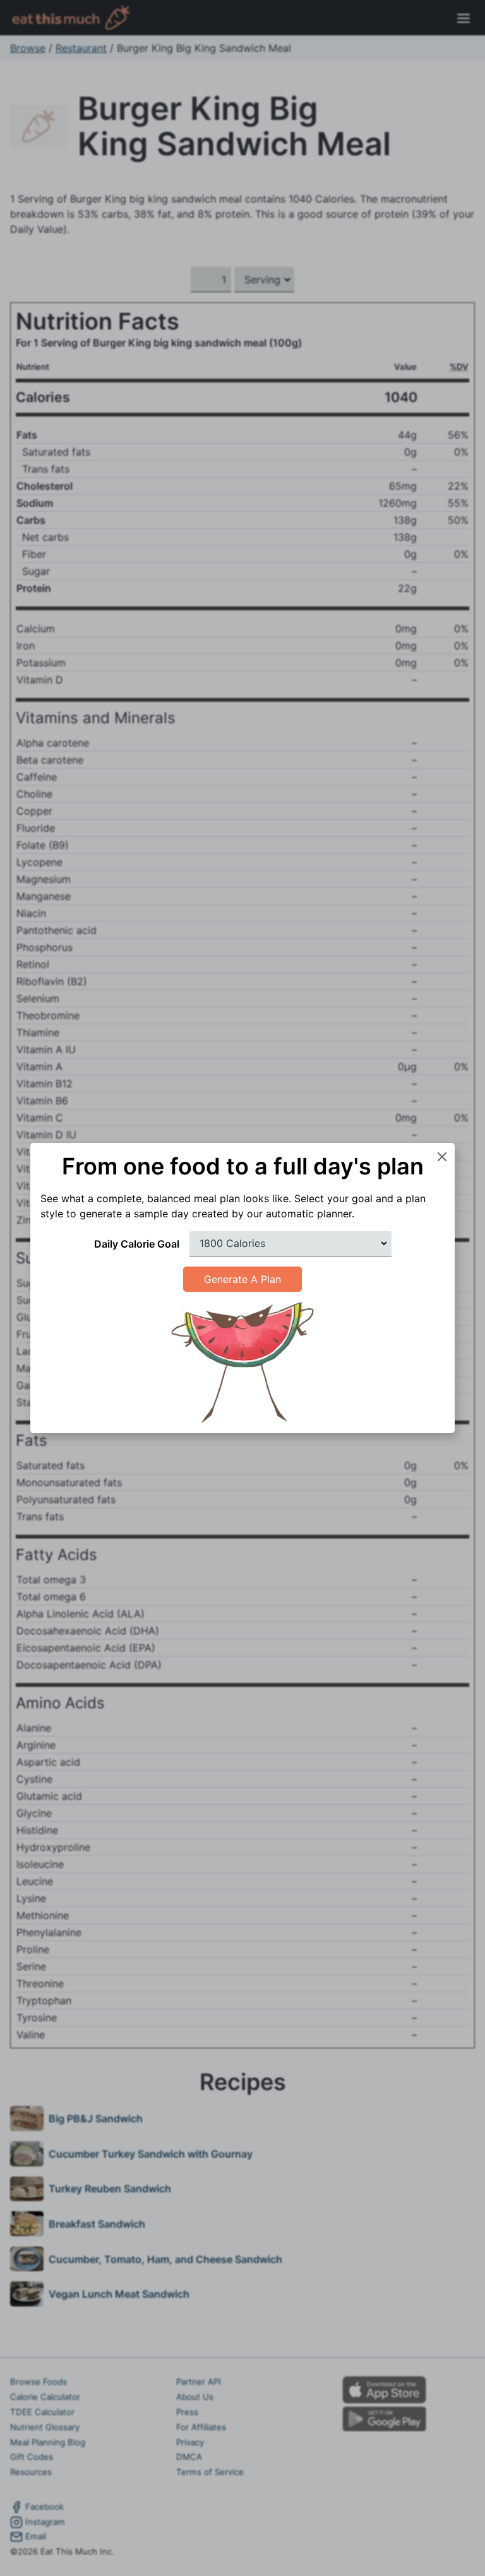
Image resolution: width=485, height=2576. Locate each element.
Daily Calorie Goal (137, 1244)
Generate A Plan (242, 1279)
